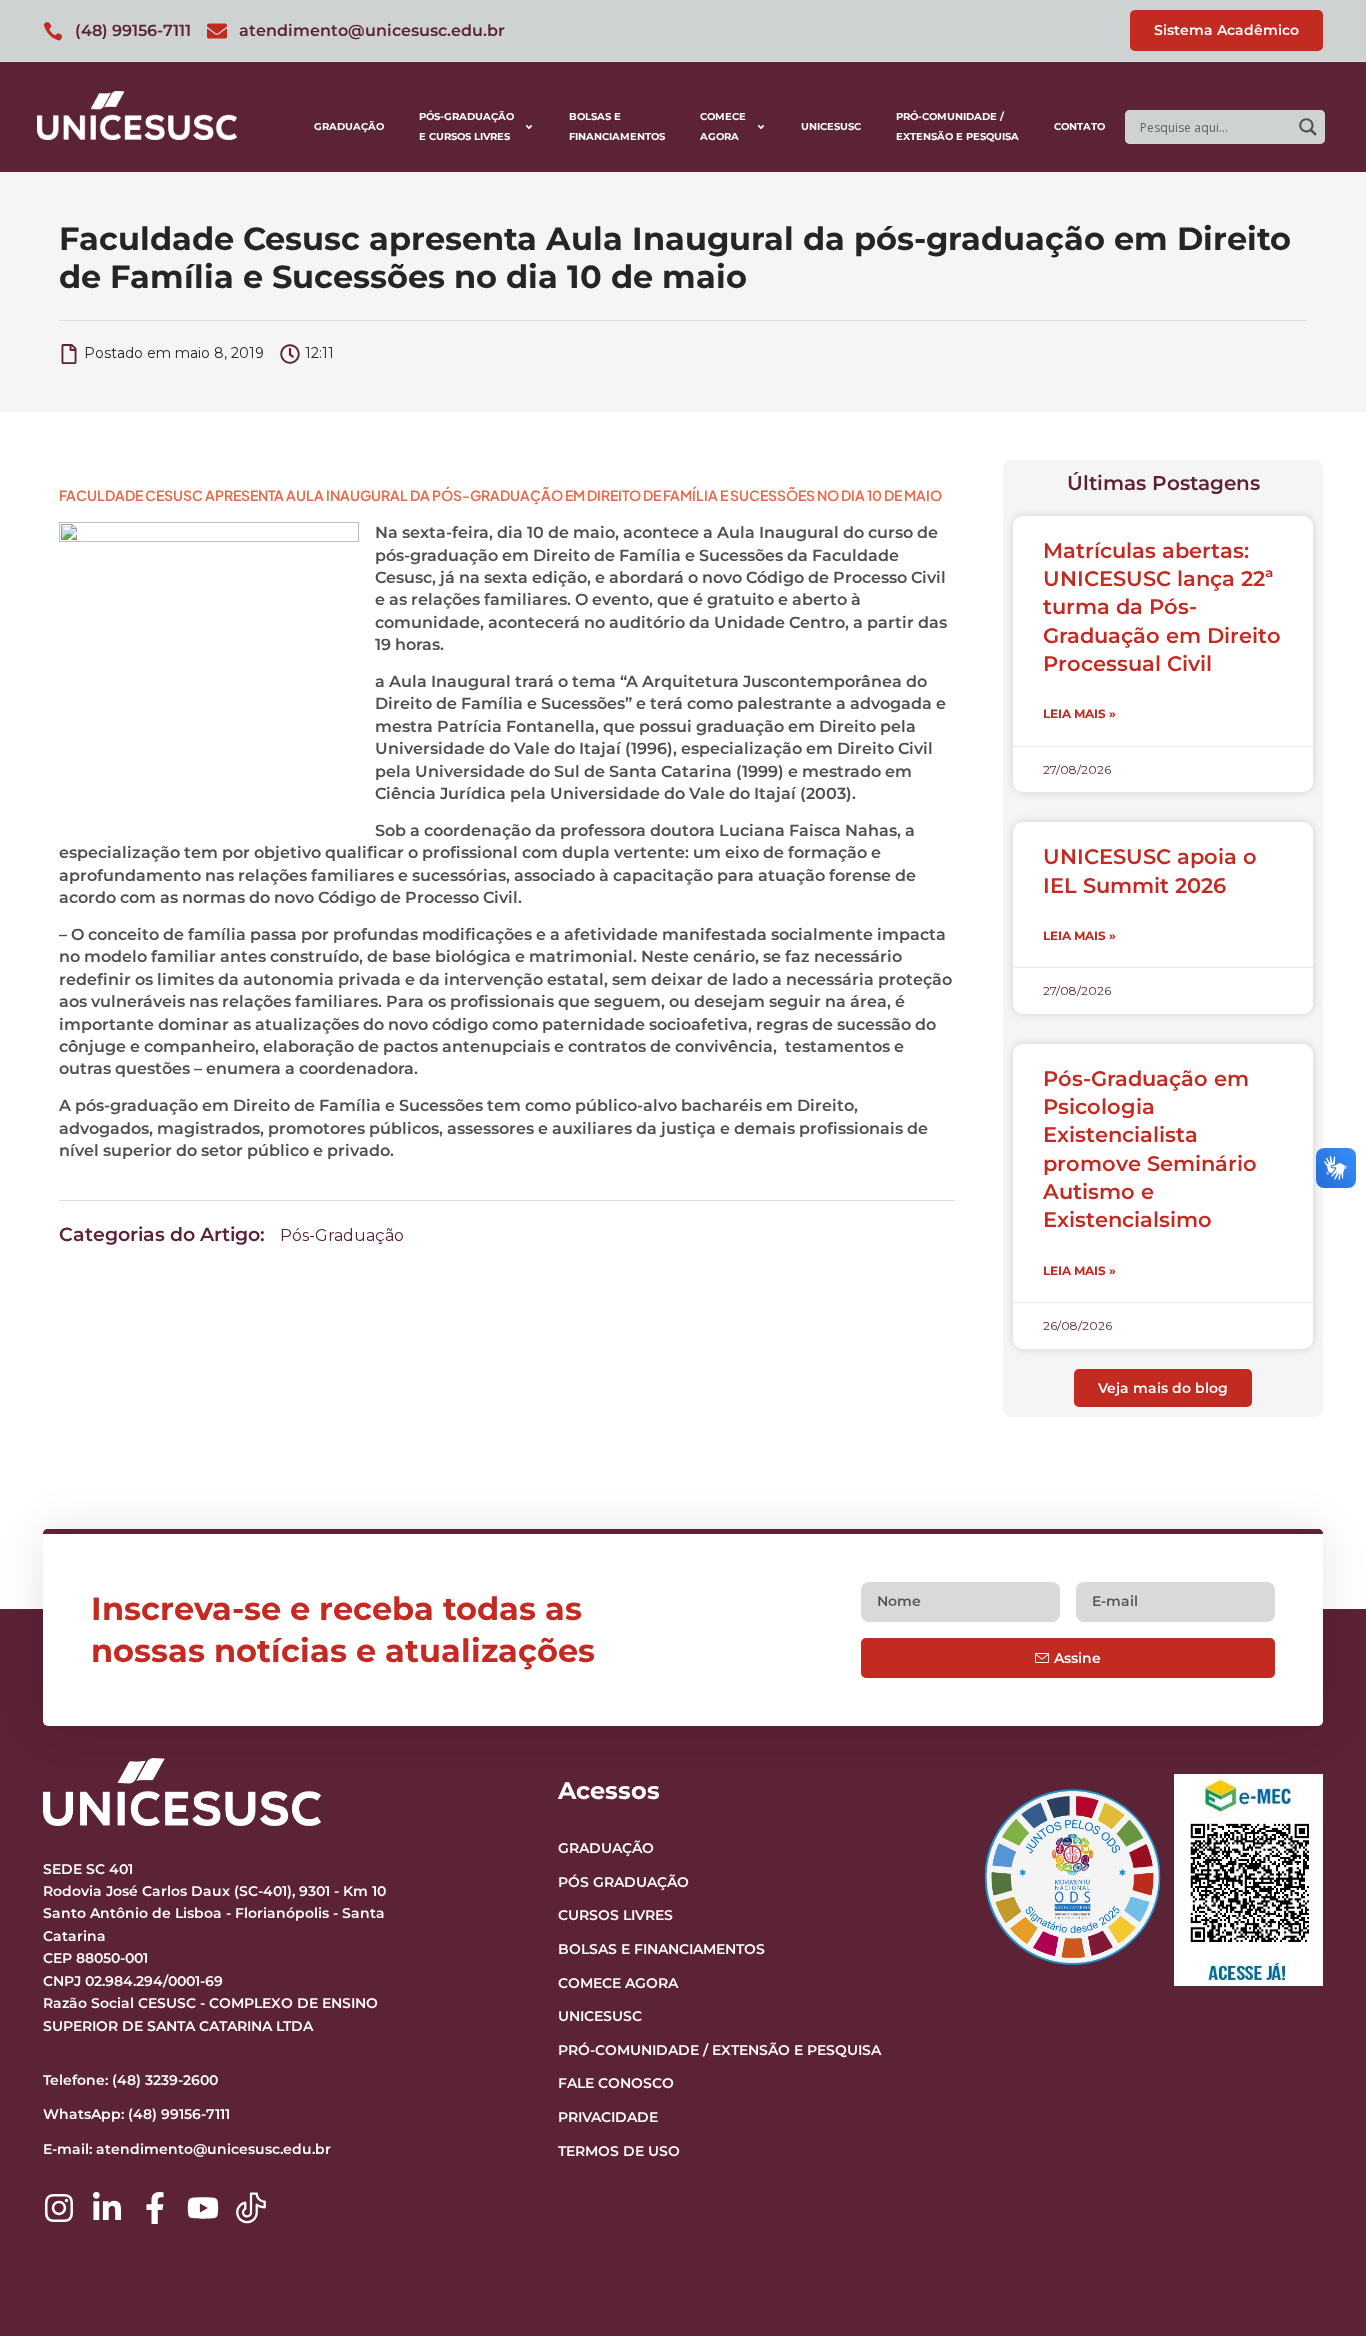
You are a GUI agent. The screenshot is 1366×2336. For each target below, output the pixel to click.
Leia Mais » (1079, 713)
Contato (1079, 126)
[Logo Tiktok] (251, 2208)
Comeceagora (723, 126)
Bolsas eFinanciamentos (617, 126)
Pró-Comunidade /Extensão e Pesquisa (957, 126)
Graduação (349, 126)
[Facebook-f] (155, 2208)
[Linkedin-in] (107, 2208)
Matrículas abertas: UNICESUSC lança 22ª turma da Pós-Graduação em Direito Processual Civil (1162, 607)
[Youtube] (203, 2208)
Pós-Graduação (342, 1235)
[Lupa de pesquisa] (1308, 127)
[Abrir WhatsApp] (1316, 2285)
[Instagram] (59, 2208)
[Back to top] (1312, 2198)
